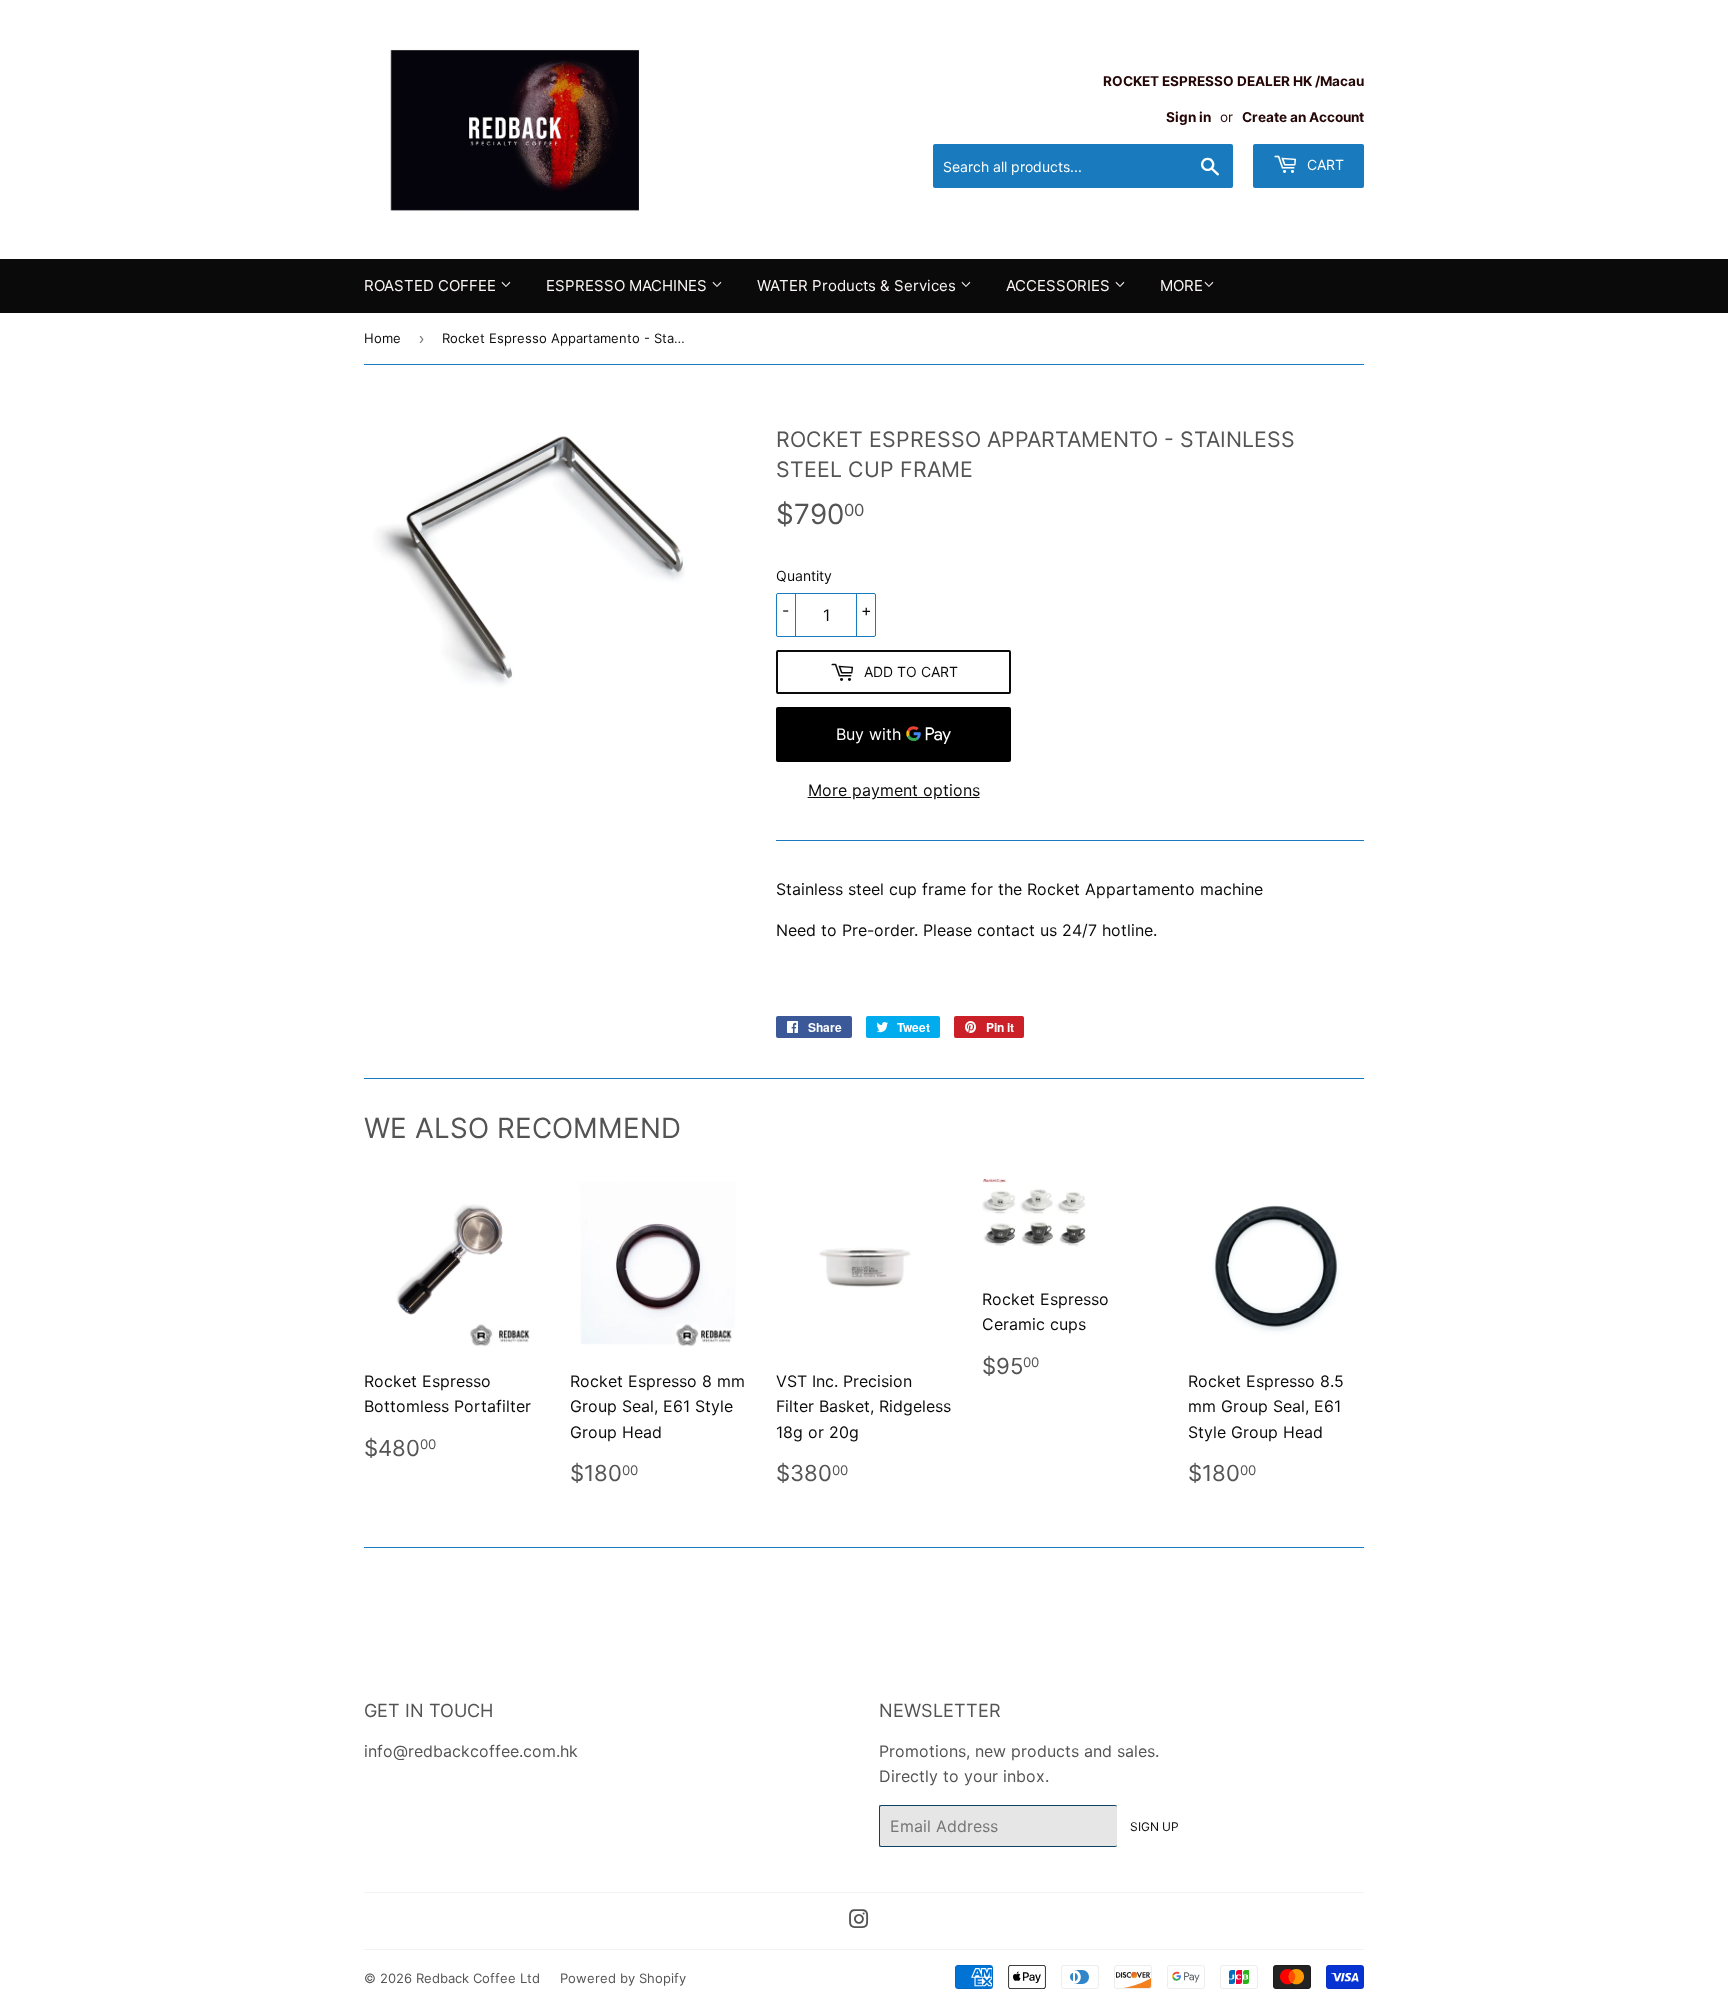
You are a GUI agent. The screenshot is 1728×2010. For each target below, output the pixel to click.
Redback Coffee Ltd (478, 1978)
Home (382, 338)
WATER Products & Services (858, 285)
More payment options (894, 790)
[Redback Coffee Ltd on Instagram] (859, 1921)
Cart (1323, 164)
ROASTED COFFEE (432, 285)
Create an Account (1303, 117)
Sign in (1188, 117)
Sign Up (1154, 1826)
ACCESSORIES (1060, 285)
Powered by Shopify (623, 1978)
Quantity (804, 575)
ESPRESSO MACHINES (628, 285)
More (1181, 285)
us (1048, 930)
